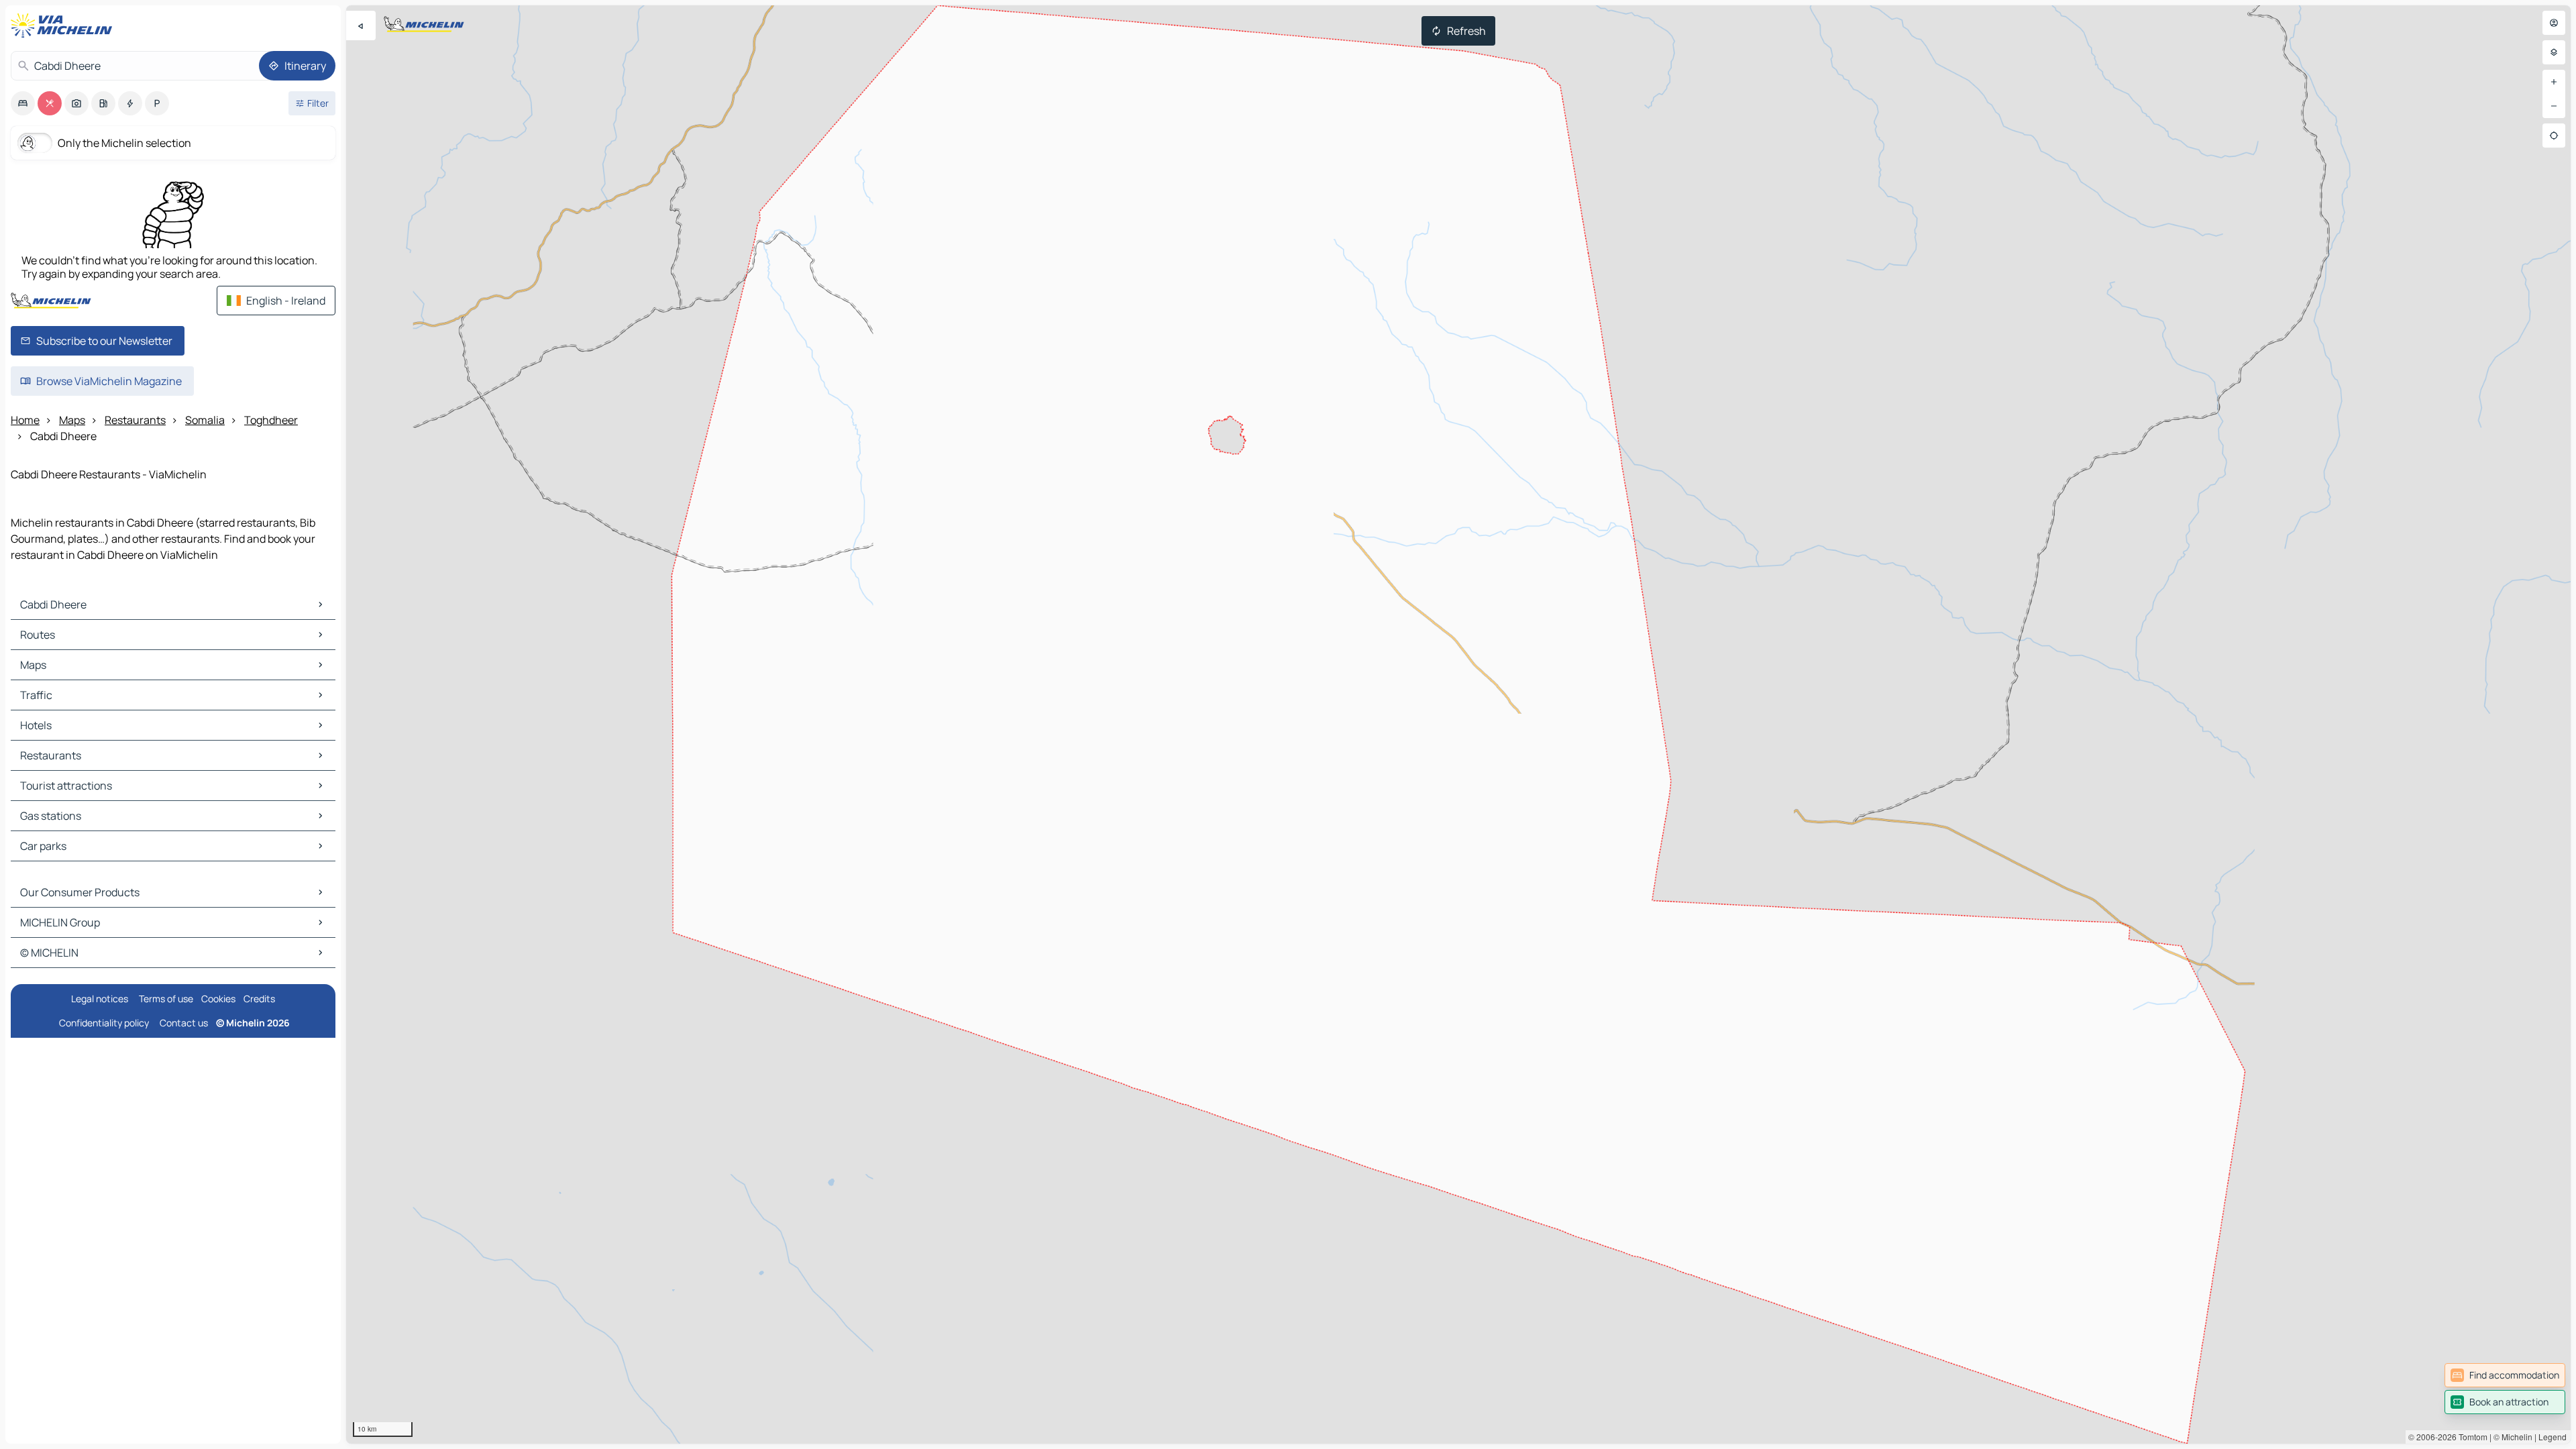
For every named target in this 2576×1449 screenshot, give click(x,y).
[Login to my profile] (2554, 23)
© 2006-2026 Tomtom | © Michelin (2470, 1437)
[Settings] (2554, 52)
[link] (2505, 1375)
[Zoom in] (2554, 82)
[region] (1458, 724)
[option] (23, 103)
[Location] (2554, 136)
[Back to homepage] (64, 25)
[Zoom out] (2554, 106)
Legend (2553, 1437)
